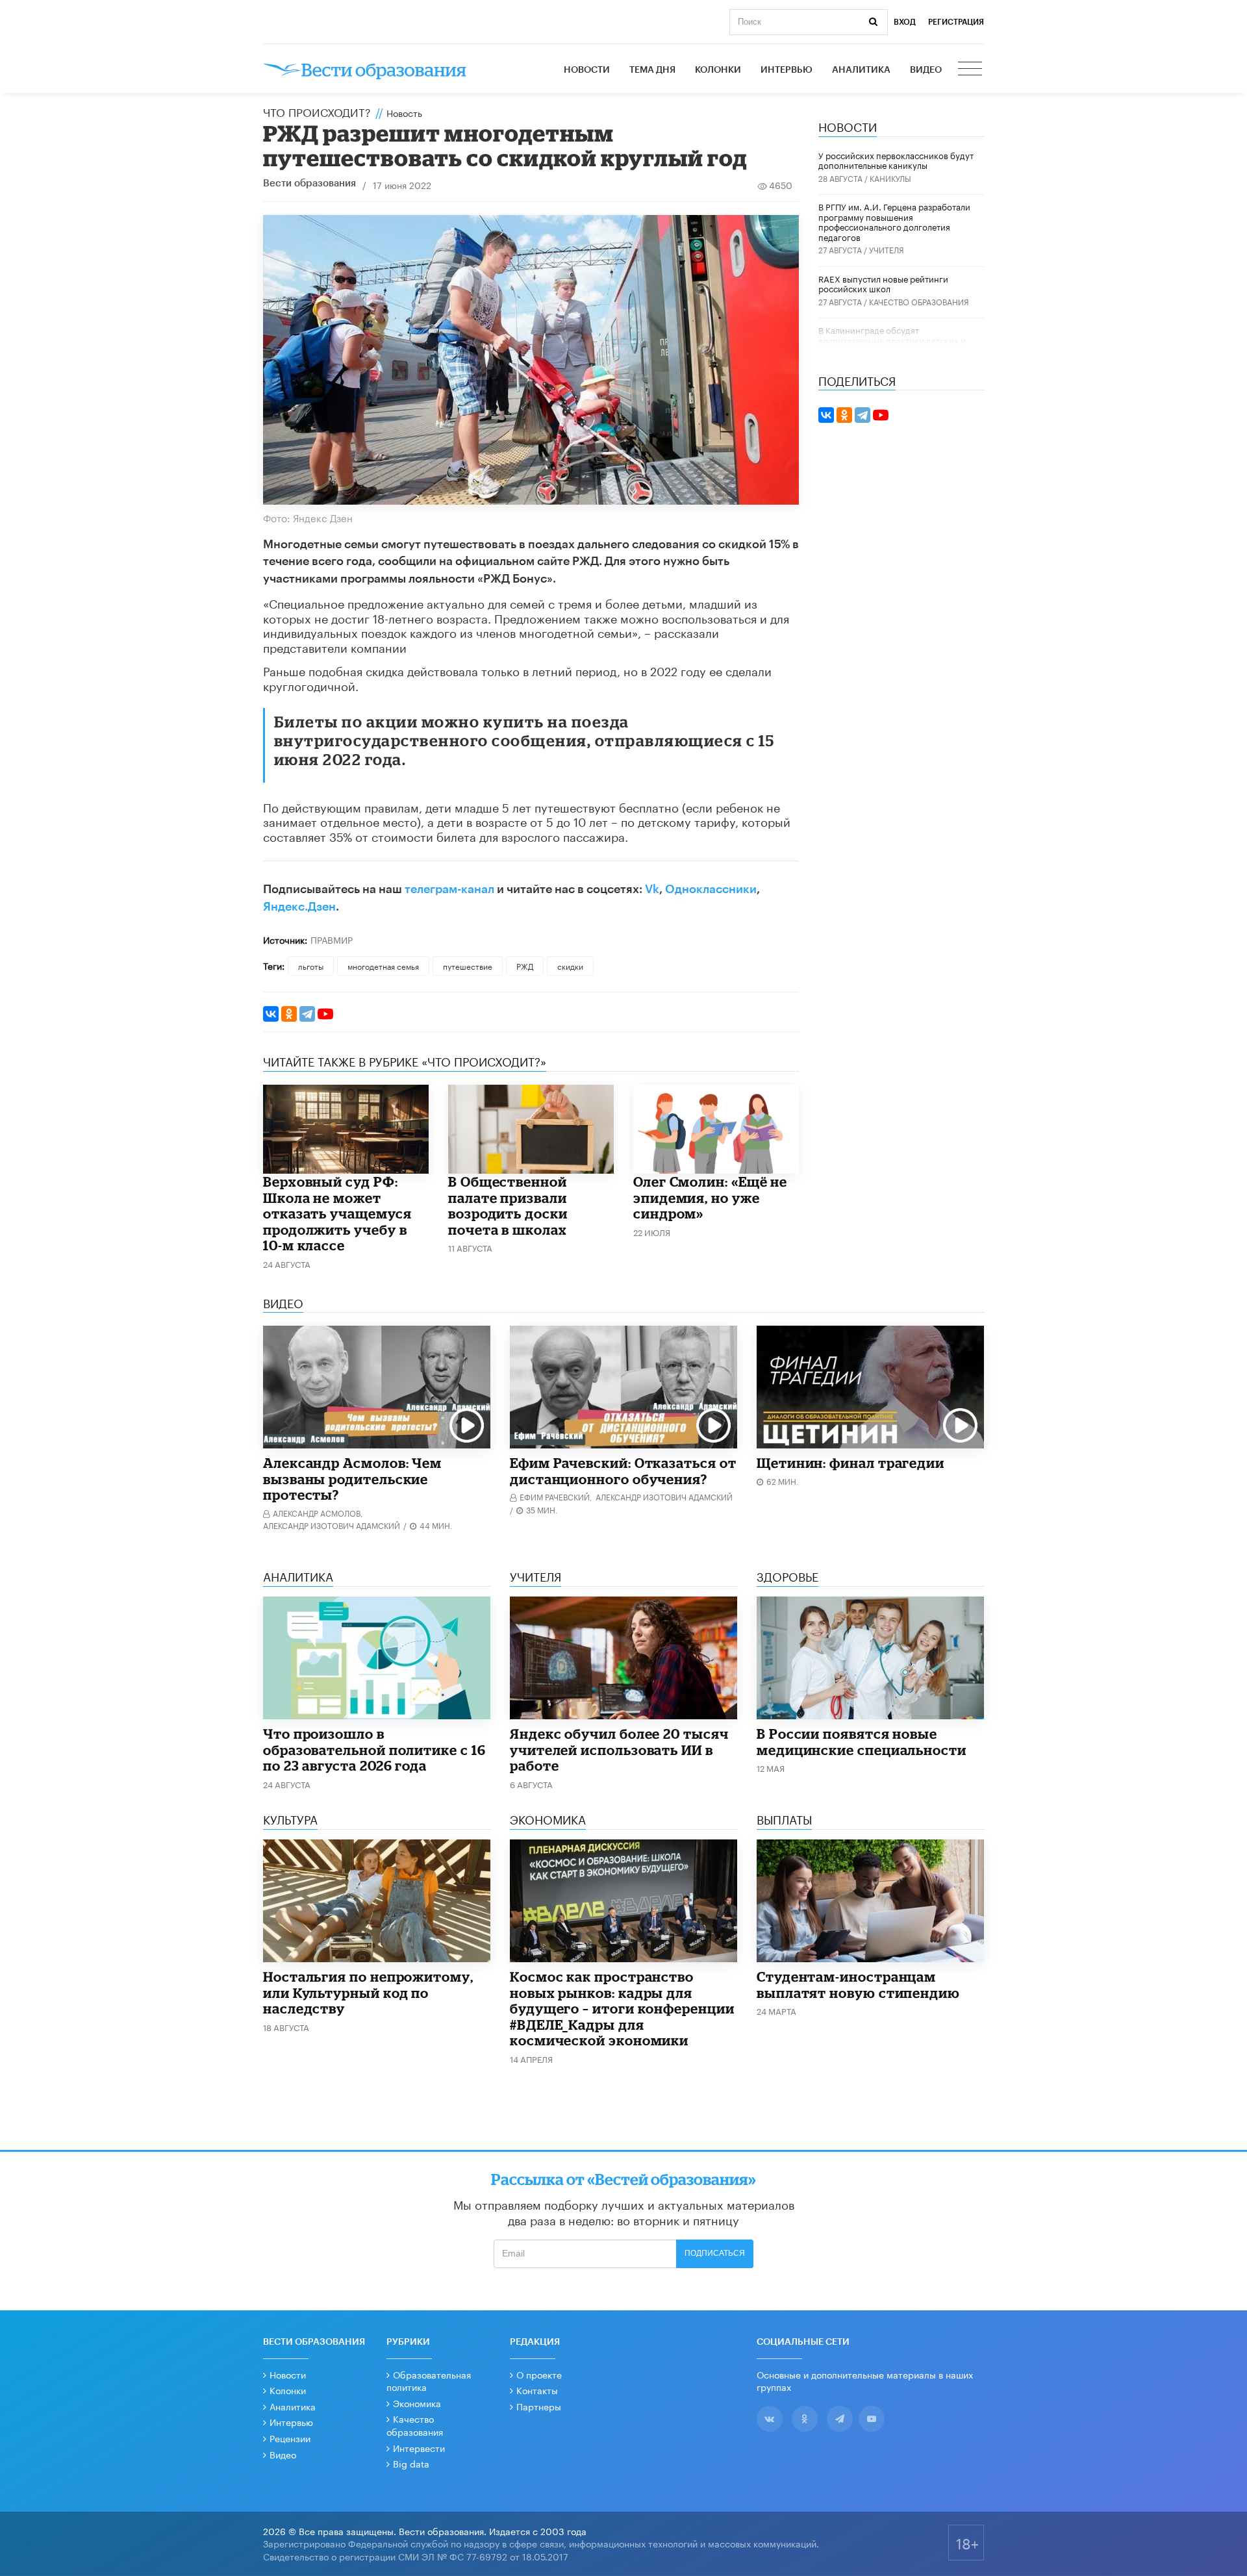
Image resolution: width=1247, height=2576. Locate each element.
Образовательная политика (429, 2380)
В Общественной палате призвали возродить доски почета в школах (508, 1206)
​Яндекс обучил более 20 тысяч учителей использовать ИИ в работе (619, 1749)
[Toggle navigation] (971, 70)
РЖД (525, 966)
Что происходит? (317, 111)
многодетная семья (383, 966)
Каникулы (890, 178)
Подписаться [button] (715, 2253)
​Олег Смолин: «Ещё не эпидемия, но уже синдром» (710, 1197)
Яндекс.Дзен (299, 907)
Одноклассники (711, 889)
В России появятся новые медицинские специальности (862, 1742)
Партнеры (539, 2406)
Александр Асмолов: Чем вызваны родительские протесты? (352, 1479)
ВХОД (905, 22)
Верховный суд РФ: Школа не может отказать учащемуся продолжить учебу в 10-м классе (337, 1213)
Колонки (718, 70)
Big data (411, 2463)
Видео (926, 70)
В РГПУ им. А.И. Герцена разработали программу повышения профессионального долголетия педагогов (894, 221)
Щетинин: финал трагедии (850, 1463)
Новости (587, 70)
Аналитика (861, 70)
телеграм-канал (449, 889)
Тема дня (652, 70)
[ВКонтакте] (271, 1014)
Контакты (537, 2390)
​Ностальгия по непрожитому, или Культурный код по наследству (368, 1992)
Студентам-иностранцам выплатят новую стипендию (858, 1985)
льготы (311, 966)
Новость (404, 112)
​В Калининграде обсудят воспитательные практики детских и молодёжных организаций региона (892, 339)
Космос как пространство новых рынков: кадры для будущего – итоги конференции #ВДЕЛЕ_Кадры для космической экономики (622, 2008)
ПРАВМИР (332, 939)
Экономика (417, 2403)
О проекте (539, 2374)
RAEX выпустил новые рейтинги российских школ (883, 283)
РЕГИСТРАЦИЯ (956, 22)
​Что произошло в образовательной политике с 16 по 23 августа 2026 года (374, 1749)
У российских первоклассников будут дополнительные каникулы (896, 160)
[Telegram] (307, 1014)
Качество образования (919, 301)
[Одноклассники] (289, 1014)
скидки (570, 966)
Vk (652, 889)
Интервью (787, 70)
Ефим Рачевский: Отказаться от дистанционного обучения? (623, 1471)
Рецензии (290, 2438)
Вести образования (309, 183)
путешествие (468, 966)
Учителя (887, 249)
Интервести (419, 2447)
